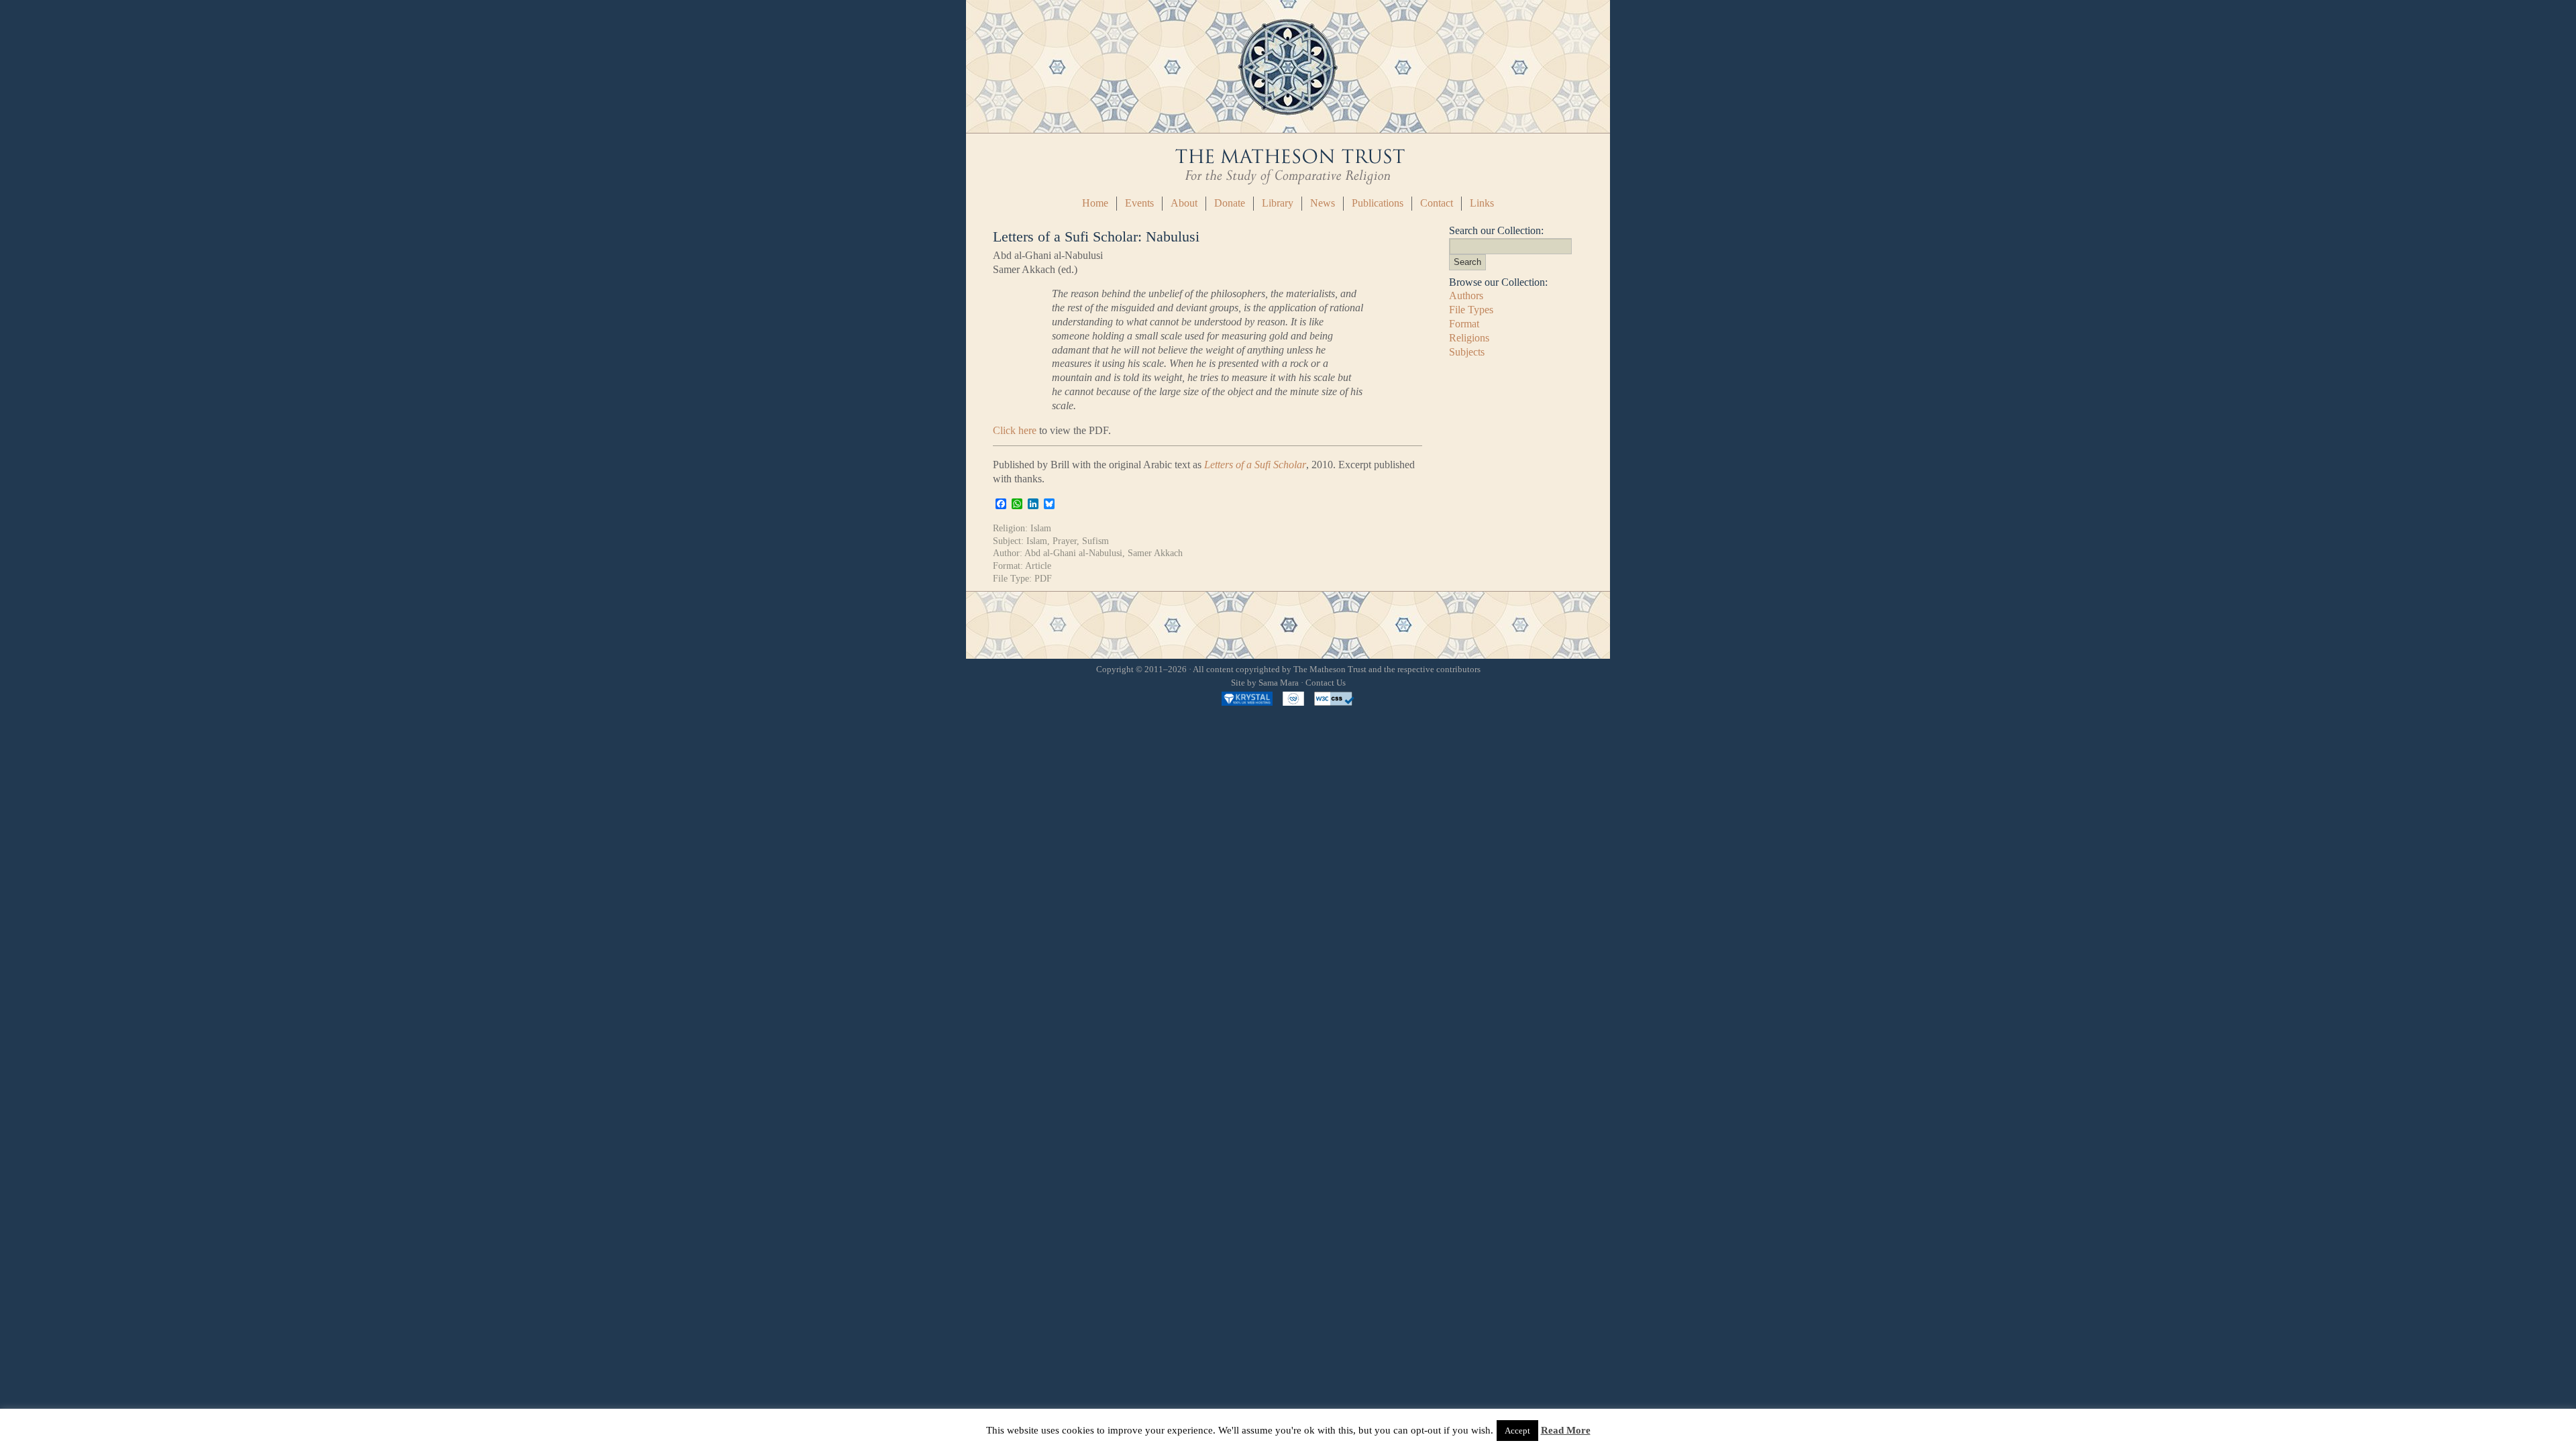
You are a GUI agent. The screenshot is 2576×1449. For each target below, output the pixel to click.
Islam (1041, 528)
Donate (1230, 203)
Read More (1566, 1430)
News (1323, 203)
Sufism (1095, 541)
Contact (1437, 203)
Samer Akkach (1155, 553)
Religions (1469, 338)
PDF (1043, 578)
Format (1464, 324)
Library (1278, 203)
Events (1139, 203)
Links (1482, 203)
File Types (1471, 310)
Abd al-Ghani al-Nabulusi (1073, 553)
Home (1095, 203)
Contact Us (1326, 683)
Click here (1015, 430)
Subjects (1467, 352)
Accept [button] (1517, 1431)
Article (1038, 566)
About (1184, 203)
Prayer (1065, 541)
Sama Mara (1279, 683)
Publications (1378, 203)
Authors (1466, 296)
